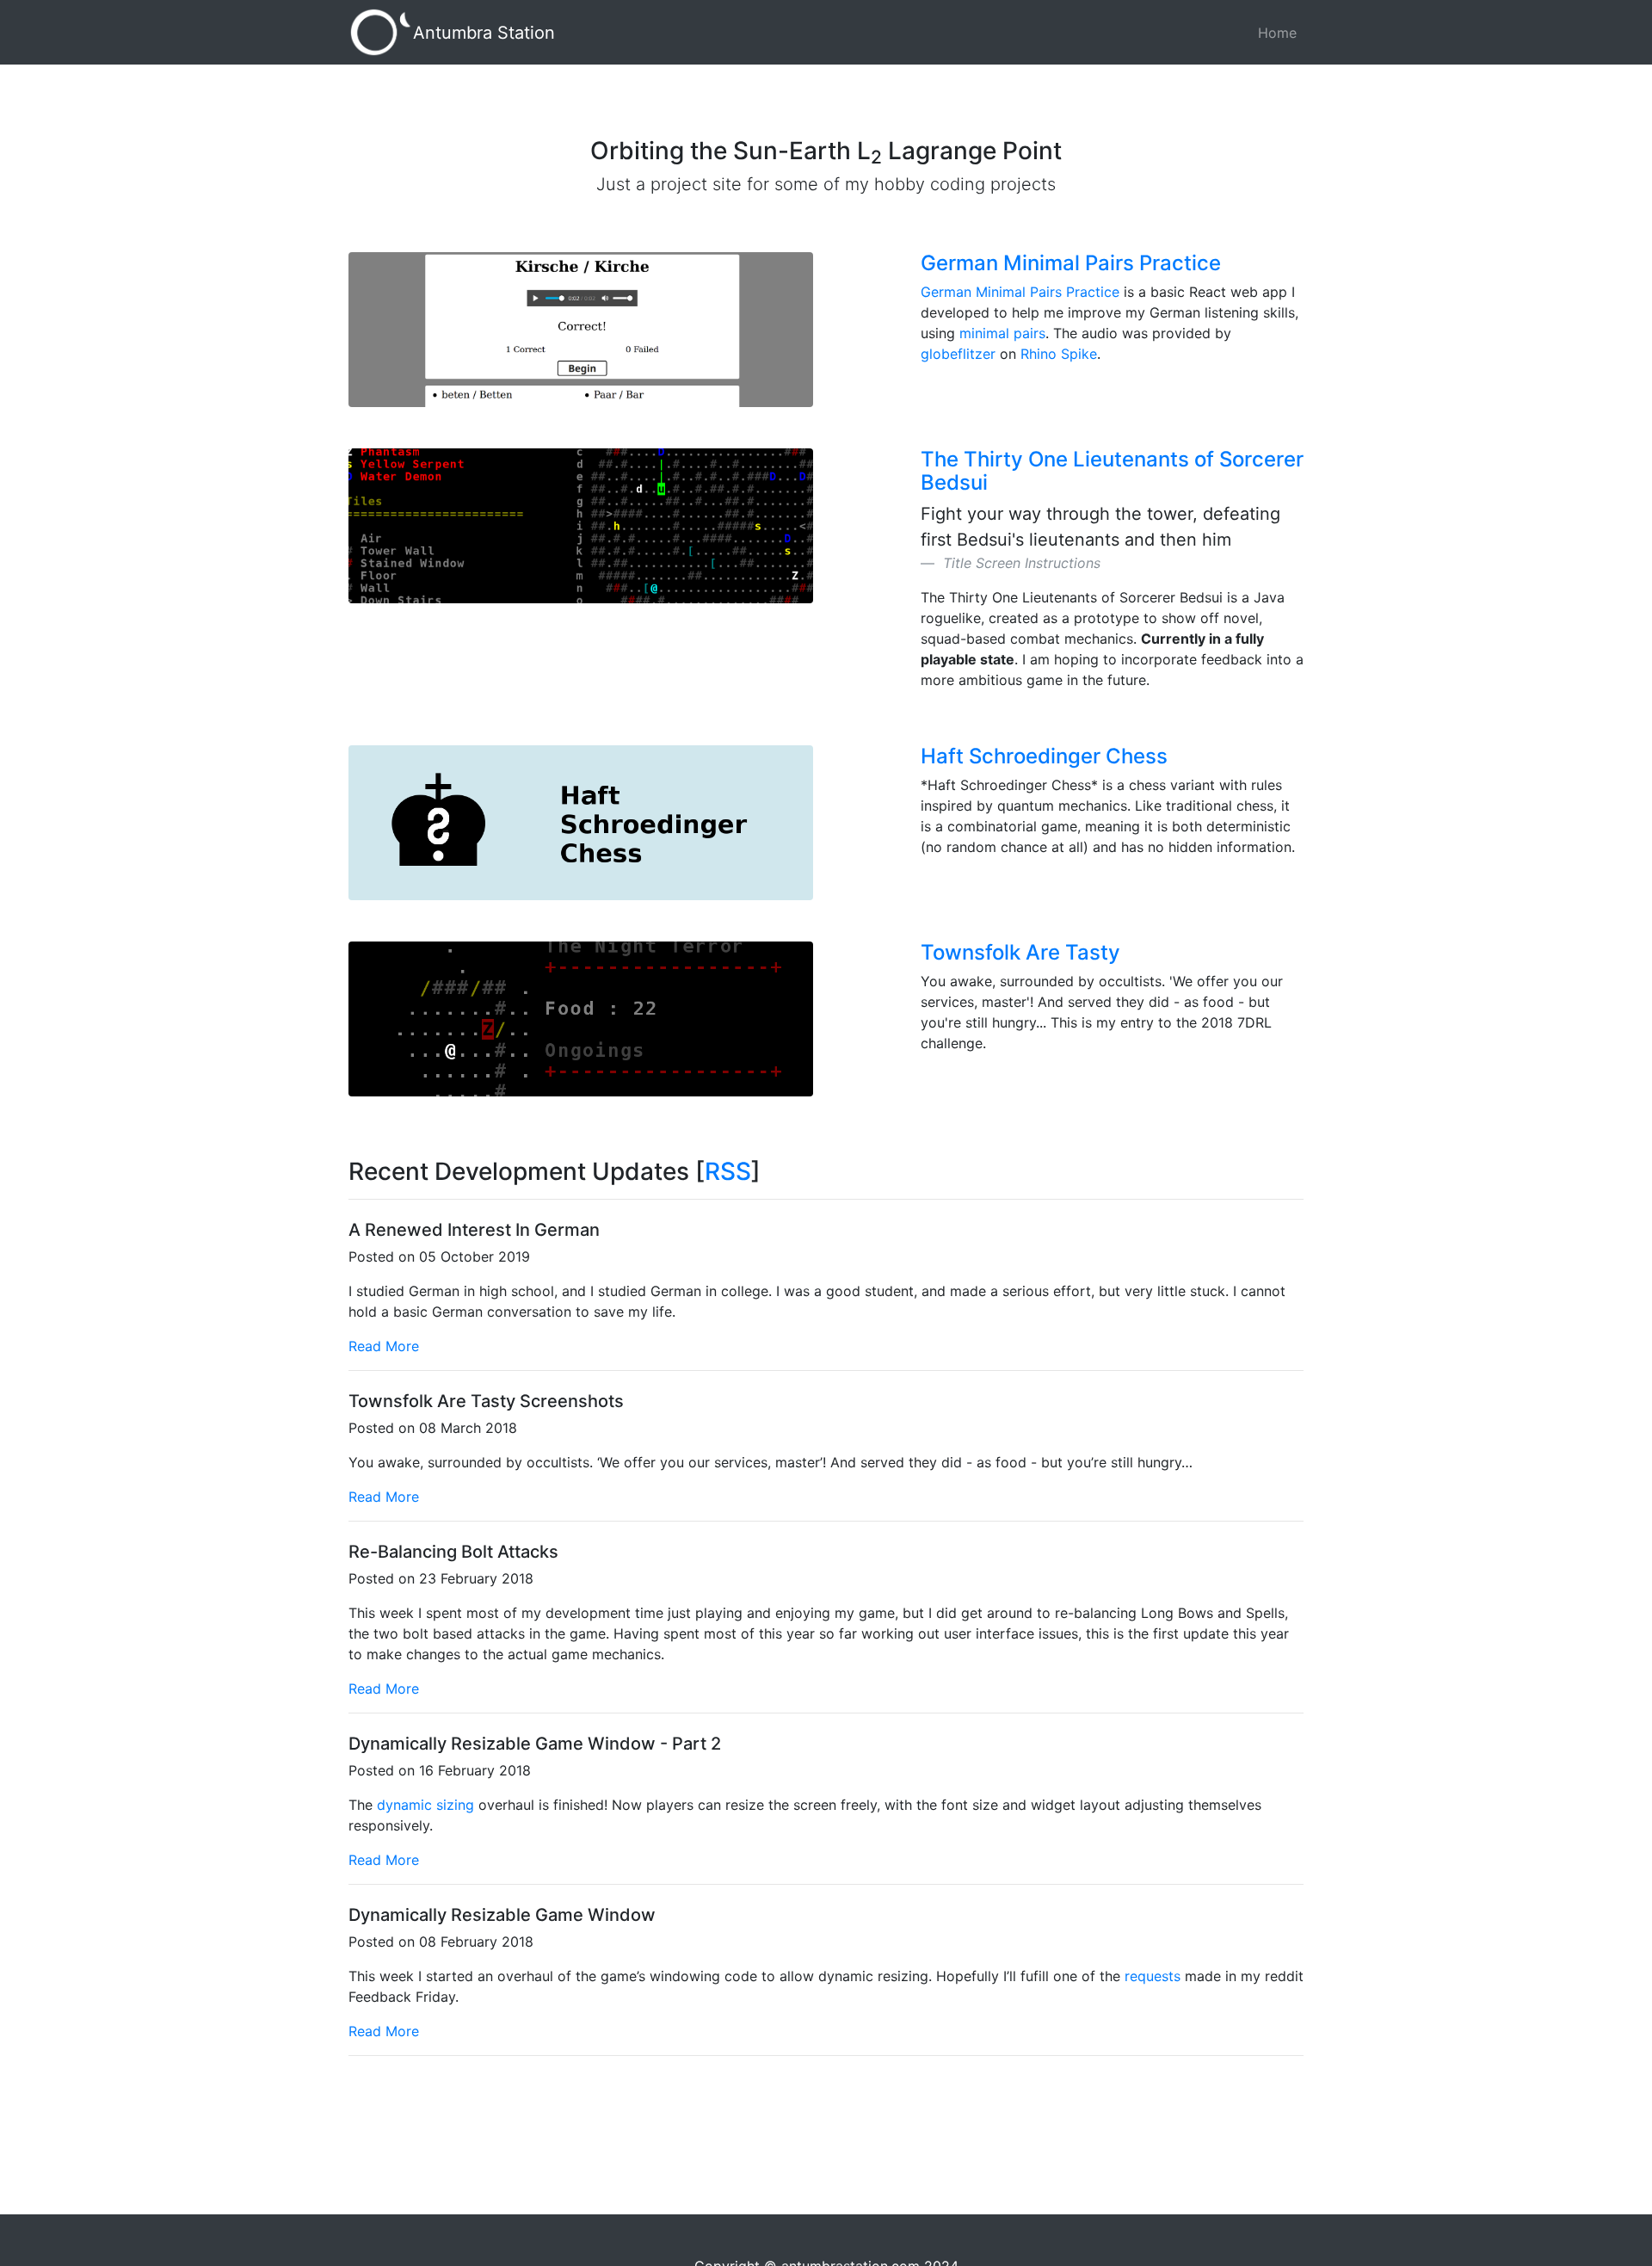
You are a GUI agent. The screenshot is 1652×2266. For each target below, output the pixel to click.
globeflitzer (958, 354)
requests (1153, 1976)
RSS (728, 1171)
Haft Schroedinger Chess (1044, 756)
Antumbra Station (484, 33)
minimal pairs (1002, 333)
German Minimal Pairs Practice (1071, 263)
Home (1277, 33)
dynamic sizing (425, 1805)
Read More (384, 1346)
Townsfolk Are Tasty (1020, 952)
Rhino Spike (1059, 354)
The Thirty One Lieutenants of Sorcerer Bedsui (1112, 470)
